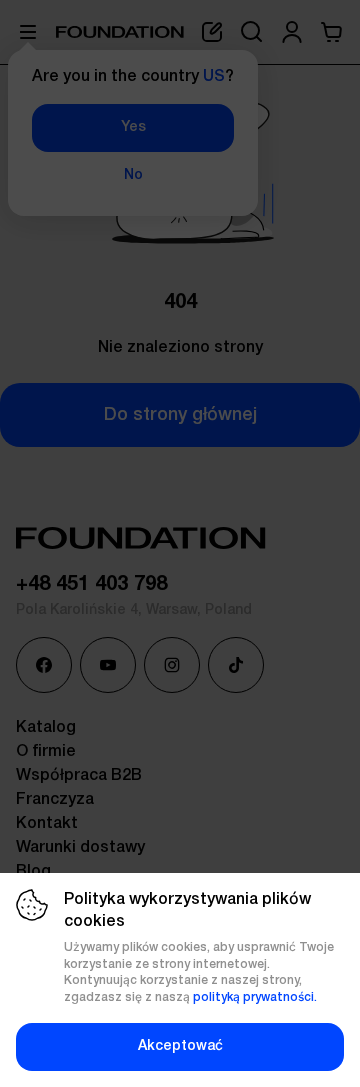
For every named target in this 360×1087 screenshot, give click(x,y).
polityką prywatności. (255, 997)
